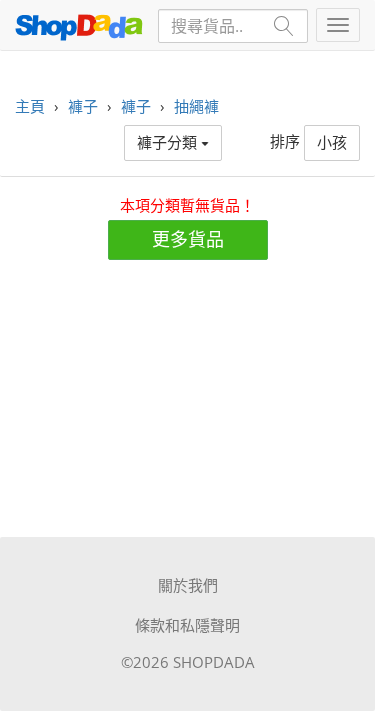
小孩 (332, 142)
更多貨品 (188, 239)
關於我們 (188, 585)
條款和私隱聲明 (187, 625)
